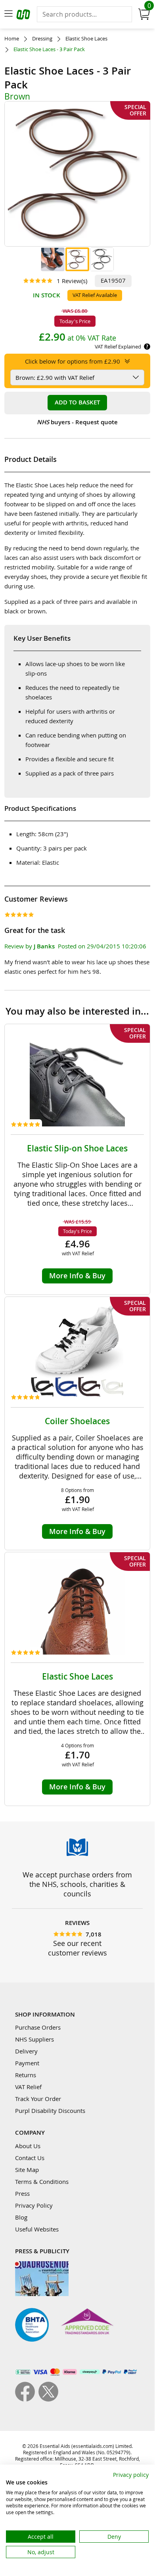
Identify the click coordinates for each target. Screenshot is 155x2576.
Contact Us (30, 2158)
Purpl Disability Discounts (50, 2111)
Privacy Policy (34, 2205)
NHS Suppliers (34, 2039)
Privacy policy (131, 2475)
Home (12, 39)
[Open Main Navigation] (8, 14)
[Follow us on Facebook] (27, 2399)
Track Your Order (38, 2099)
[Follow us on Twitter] (48, 2399)
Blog (21, 2217)
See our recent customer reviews (77, 1948)
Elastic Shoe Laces (86, 39)
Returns (26, 2075)
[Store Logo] (24, 16)
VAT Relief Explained (118, 347)
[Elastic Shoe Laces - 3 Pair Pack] (53, 259)
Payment (27, 2063)
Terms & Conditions (42, 2181)
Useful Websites (37, 2229)
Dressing (42, 39)
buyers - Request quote (77, 422)
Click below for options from (73, 361)
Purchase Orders (38, 2027)
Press (22, 2193)
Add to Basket (77, 402)
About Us (28, 2146)
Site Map (27, 2170)
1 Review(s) (72, 281)
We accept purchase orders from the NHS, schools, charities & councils (77, 1884)
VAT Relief (28, 2087)
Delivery (26, 2051)
